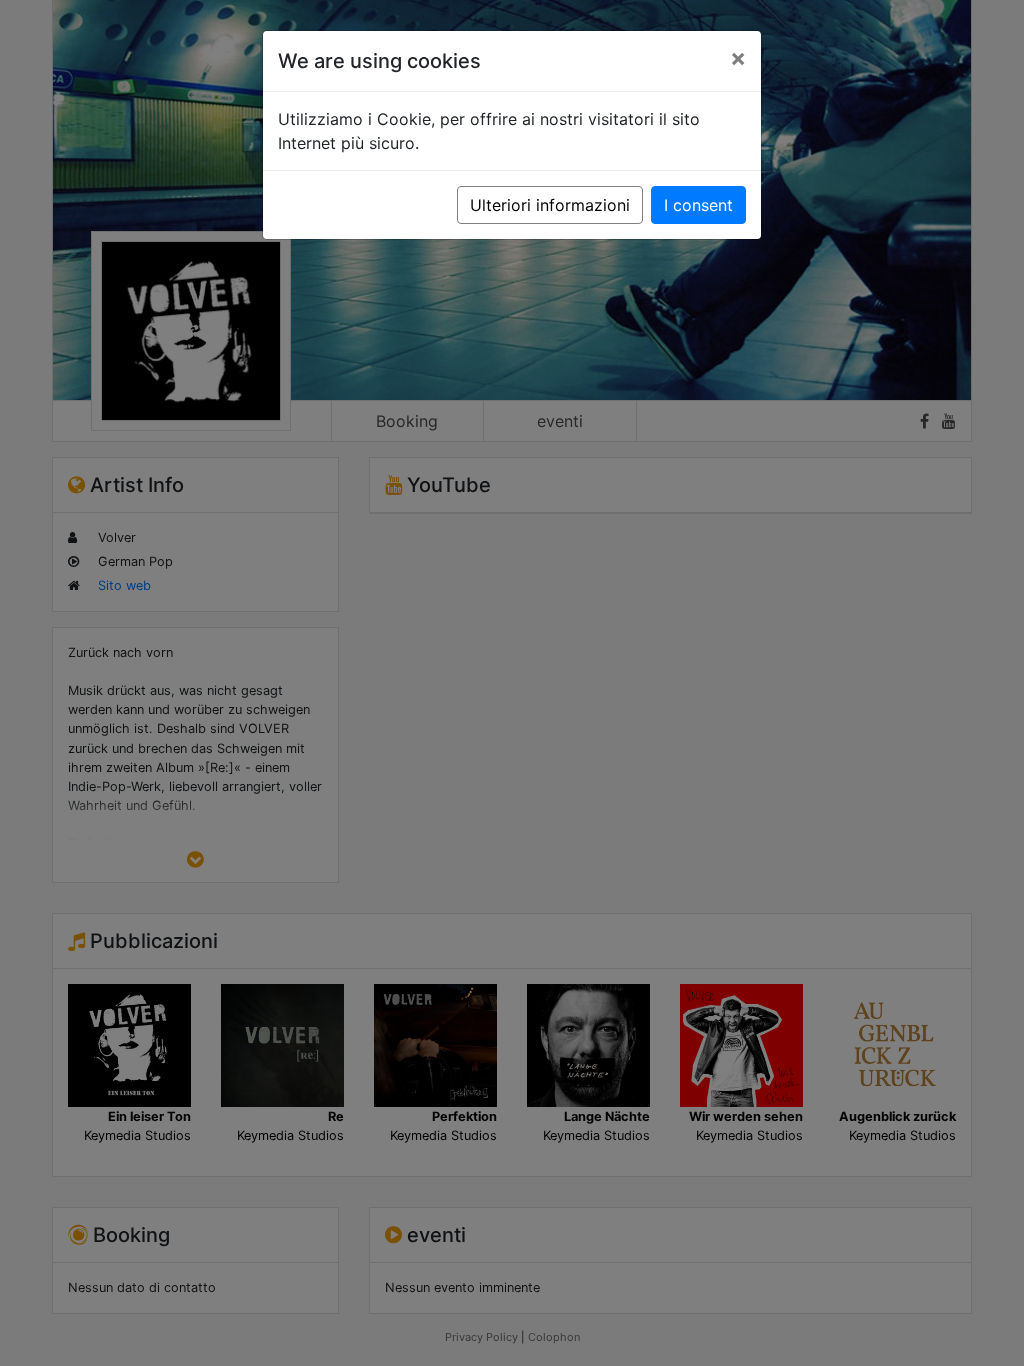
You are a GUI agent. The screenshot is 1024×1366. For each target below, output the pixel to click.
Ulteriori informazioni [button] (550, 205)
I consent (698, 205)
